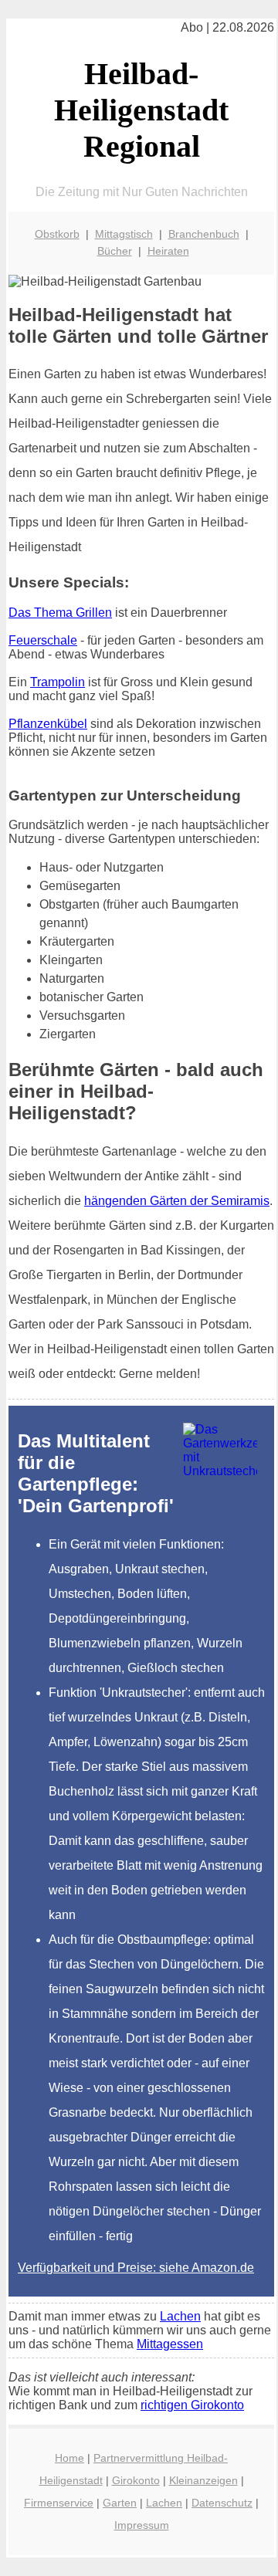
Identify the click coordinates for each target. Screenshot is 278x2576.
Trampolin (58, 682)
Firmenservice (59, 2503)
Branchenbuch (204, 234)
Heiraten (168, 251)
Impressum (142, 2525)
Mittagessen (170, 2344)
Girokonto (136, 2480)
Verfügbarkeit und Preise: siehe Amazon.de (136, 2268)
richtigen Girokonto (192, 2405)
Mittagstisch (124, 234)
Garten (120, 2503)
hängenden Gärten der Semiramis (177, 1201)
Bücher (115, 251)
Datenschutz (222, 2503)
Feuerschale (43, 640)
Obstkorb (57, 234)
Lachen (180, 2316)
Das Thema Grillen (60, 613)
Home (69, 2458)
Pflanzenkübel (48, 724)
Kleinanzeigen (203, 2480)
